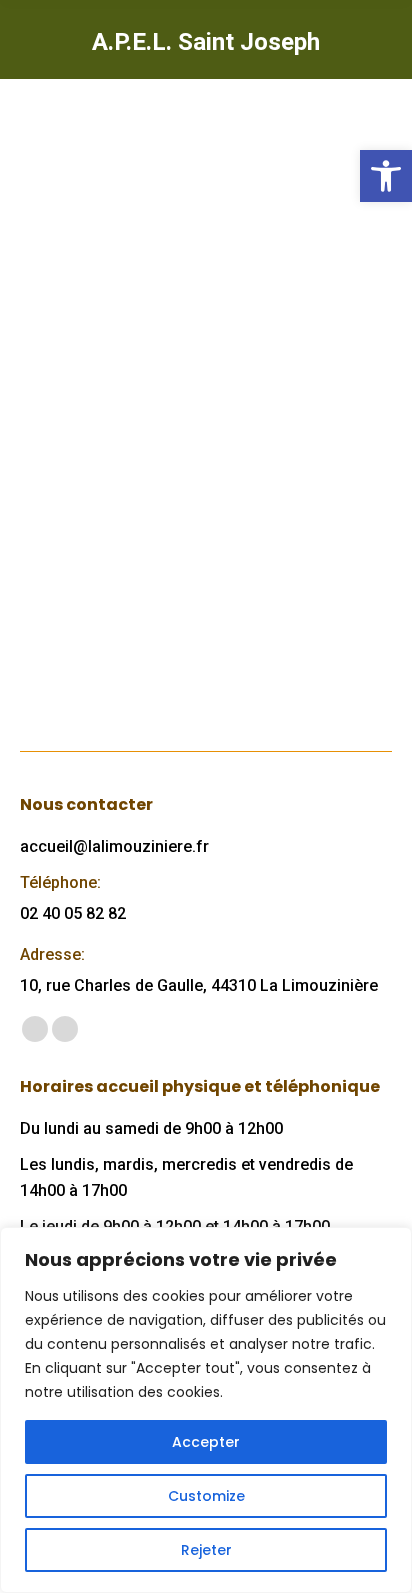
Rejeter (206, 1550)
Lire (64, 642)
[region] (206, 1410)
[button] (386, 176)
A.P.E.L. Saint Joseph (145, 431)
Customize (206, 1496)
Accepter (206, 1442)
